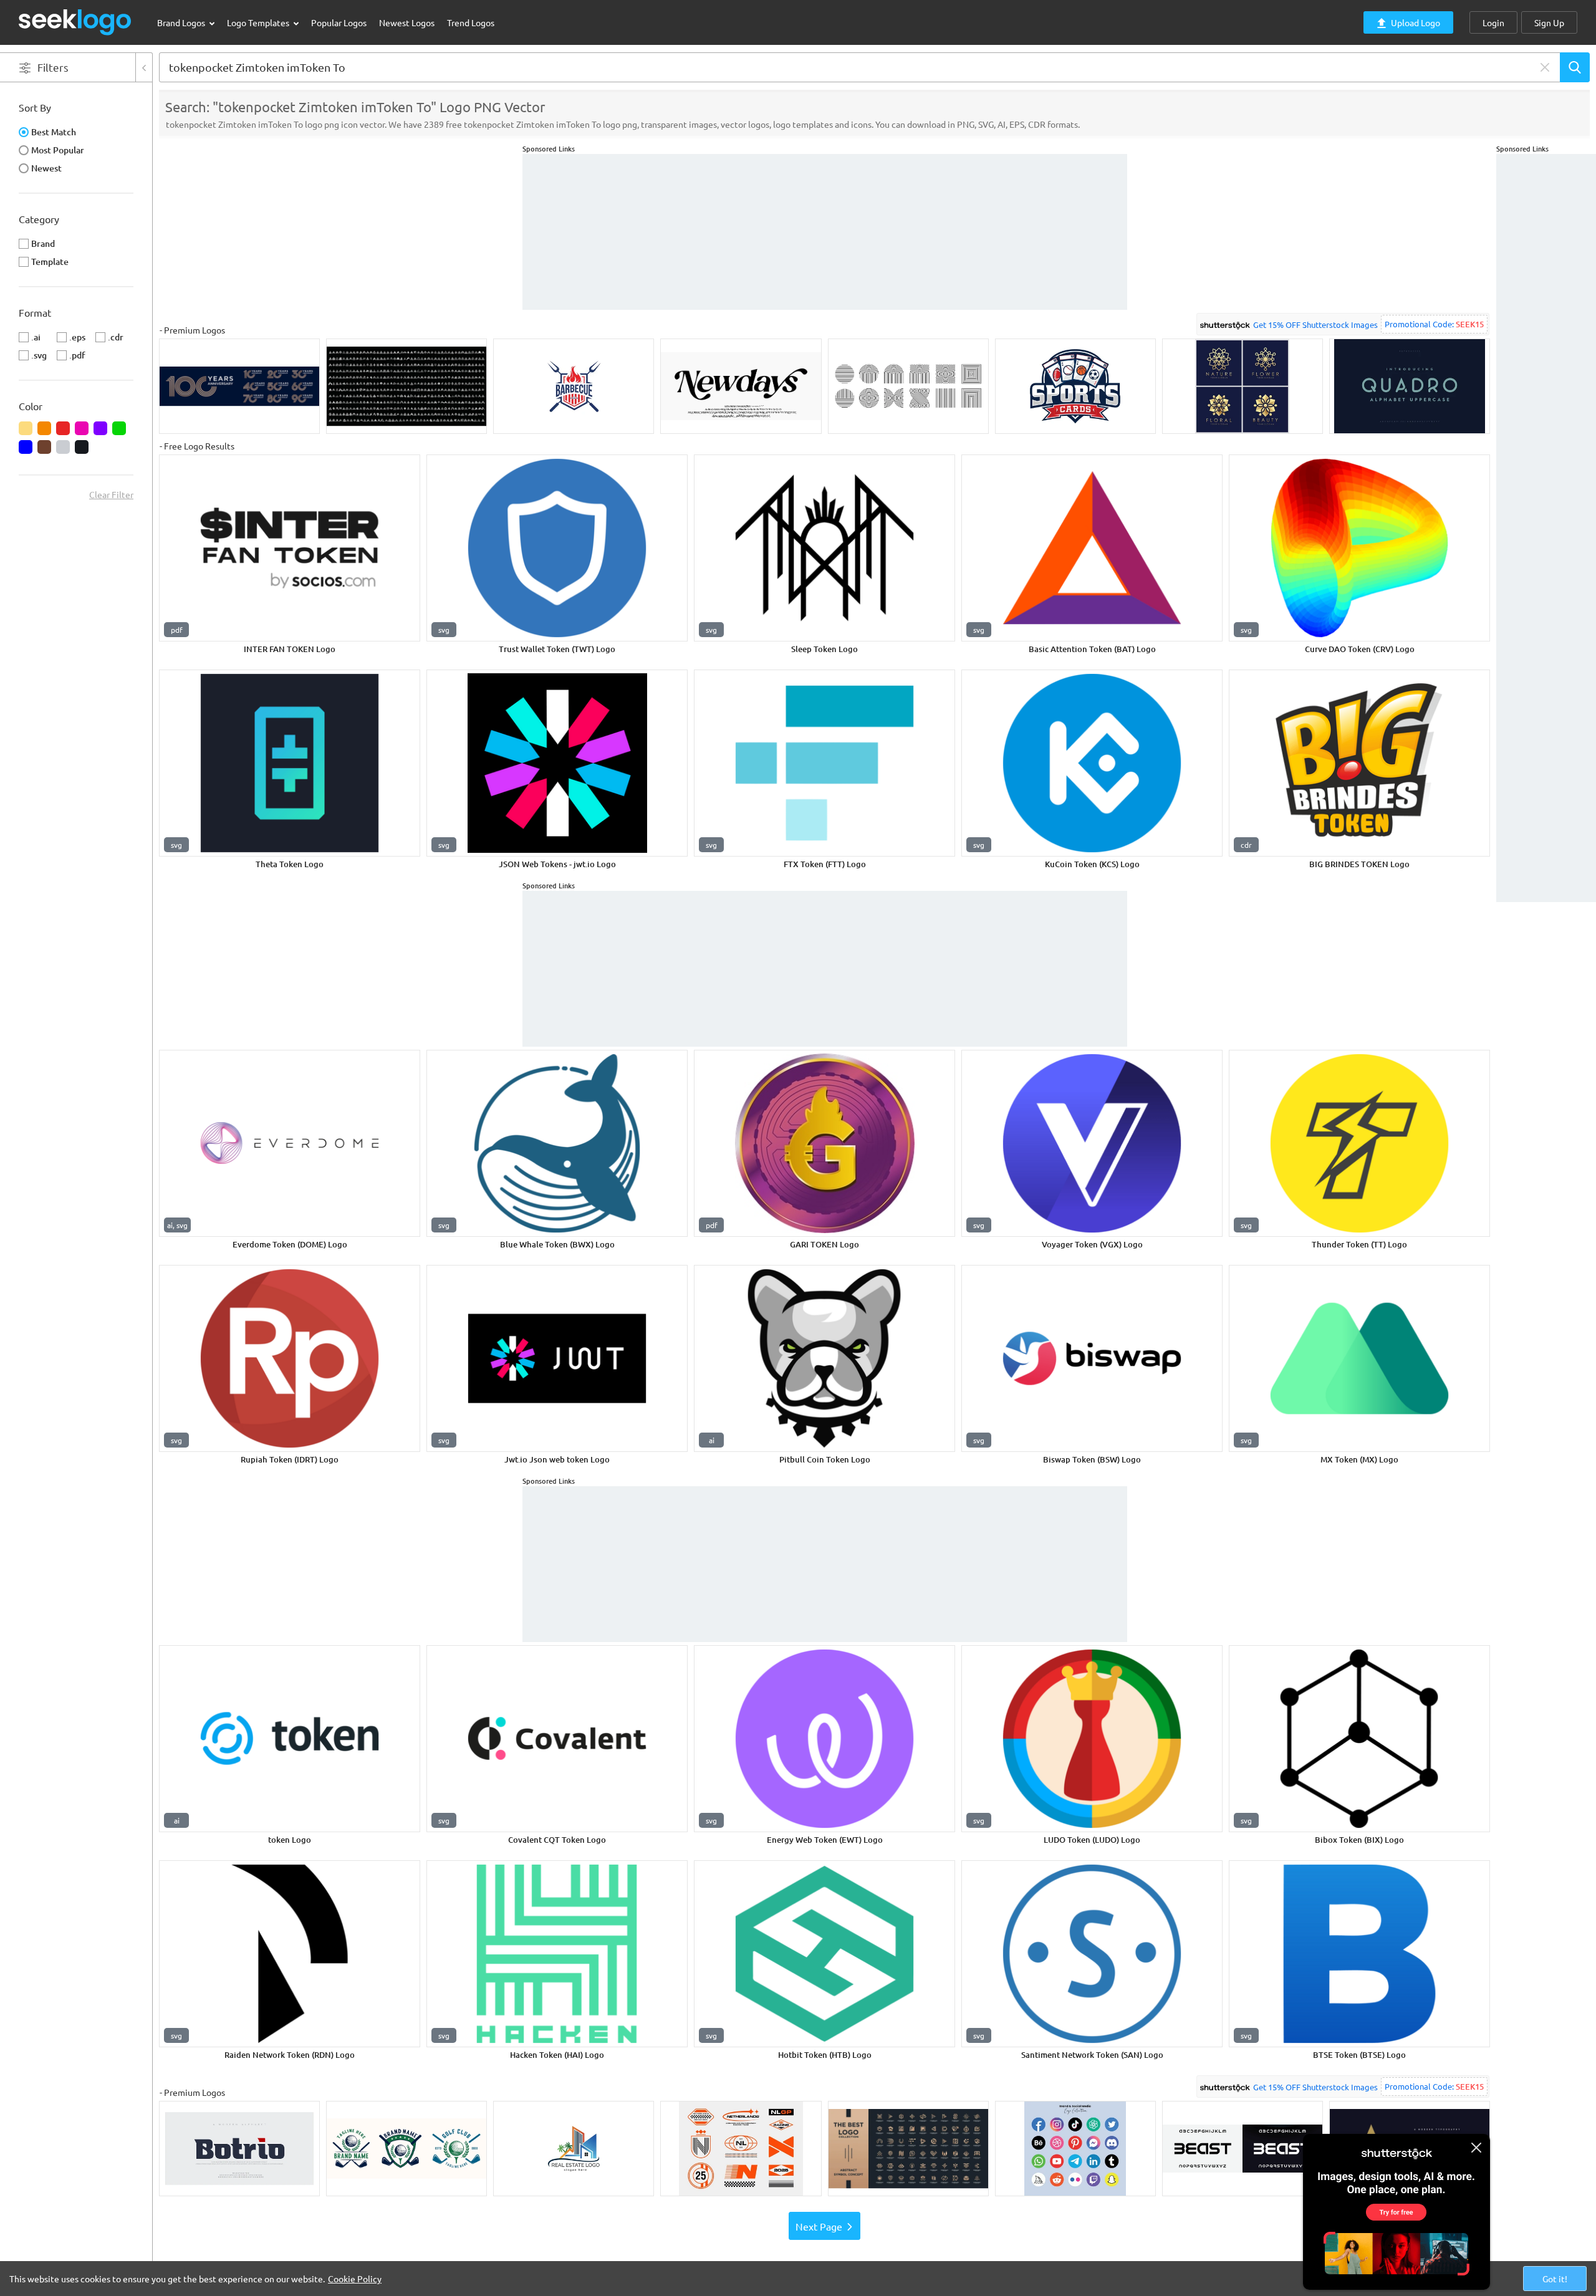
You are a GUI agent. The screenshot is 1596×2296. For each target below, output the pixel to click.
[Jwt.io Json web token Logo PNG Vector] (557, 1358)
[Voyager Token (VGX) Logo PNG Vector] (1092, 1143)
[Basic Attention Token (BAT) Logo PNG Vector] (1092, 548)
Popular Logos (339, 22)
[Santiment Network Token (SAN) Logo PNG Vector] (1092, 1954)
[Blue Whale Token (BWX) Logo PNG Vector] (557, 1143)
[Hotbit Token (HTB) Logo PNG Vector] (824, 1954)
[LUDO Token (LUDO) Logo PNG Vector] (1092, 1739)
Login (1493, 22)
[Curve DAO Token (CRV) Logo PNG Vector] (1359, 548)
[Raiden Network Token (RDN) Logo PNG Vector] (290, 1954)
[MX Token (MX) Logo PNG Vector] (1359, 1358)
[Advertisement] (1546, 341)
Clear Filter (111, 494)
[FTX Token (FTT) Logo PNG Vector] (824, 763)
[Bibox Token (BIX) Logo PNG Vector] (1359, 1739)
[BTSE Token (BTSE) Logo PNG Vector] (1359, 1954)
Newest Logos (407, 22)
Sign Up (1549, 22)
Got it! (1555, 2279)
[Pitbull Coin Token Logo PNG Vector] (824, 1358)
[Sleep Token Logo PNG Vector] (824, 548)
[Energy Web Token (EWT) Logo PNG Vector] (824, 1739)
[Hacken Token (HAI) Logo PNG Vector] (557, 1954)
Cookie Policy (355, 2279)
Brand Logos (182, 22)
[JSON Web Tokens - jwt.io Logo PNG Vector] (557, 763)
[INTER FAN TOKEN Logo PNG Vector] (290, 548)
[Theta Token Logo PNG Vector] (290, 763)
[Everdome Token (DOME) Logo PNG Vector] (290, 1143)
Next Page (819, 2226)
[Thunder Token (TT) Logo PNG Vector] (1359, 1143)
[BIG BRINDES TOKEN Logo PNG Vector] (1359, 763)
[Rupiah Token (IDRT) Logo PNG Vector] (290, 1358)
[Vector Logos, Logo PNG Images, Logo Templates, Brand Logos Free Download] (75, 22)
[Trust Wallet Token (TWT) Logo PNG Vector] (557, 548)
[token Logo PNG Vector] (290, 1739)
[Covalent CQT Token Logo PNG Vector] (557, 1739)
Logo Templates (259, 22)
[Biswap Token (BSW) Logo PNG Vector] (1092, 1358)
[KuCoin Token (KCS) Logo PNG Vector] (1092, 763)
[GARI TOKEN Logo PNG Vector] (824, 1143)
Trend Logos (471, 22)
